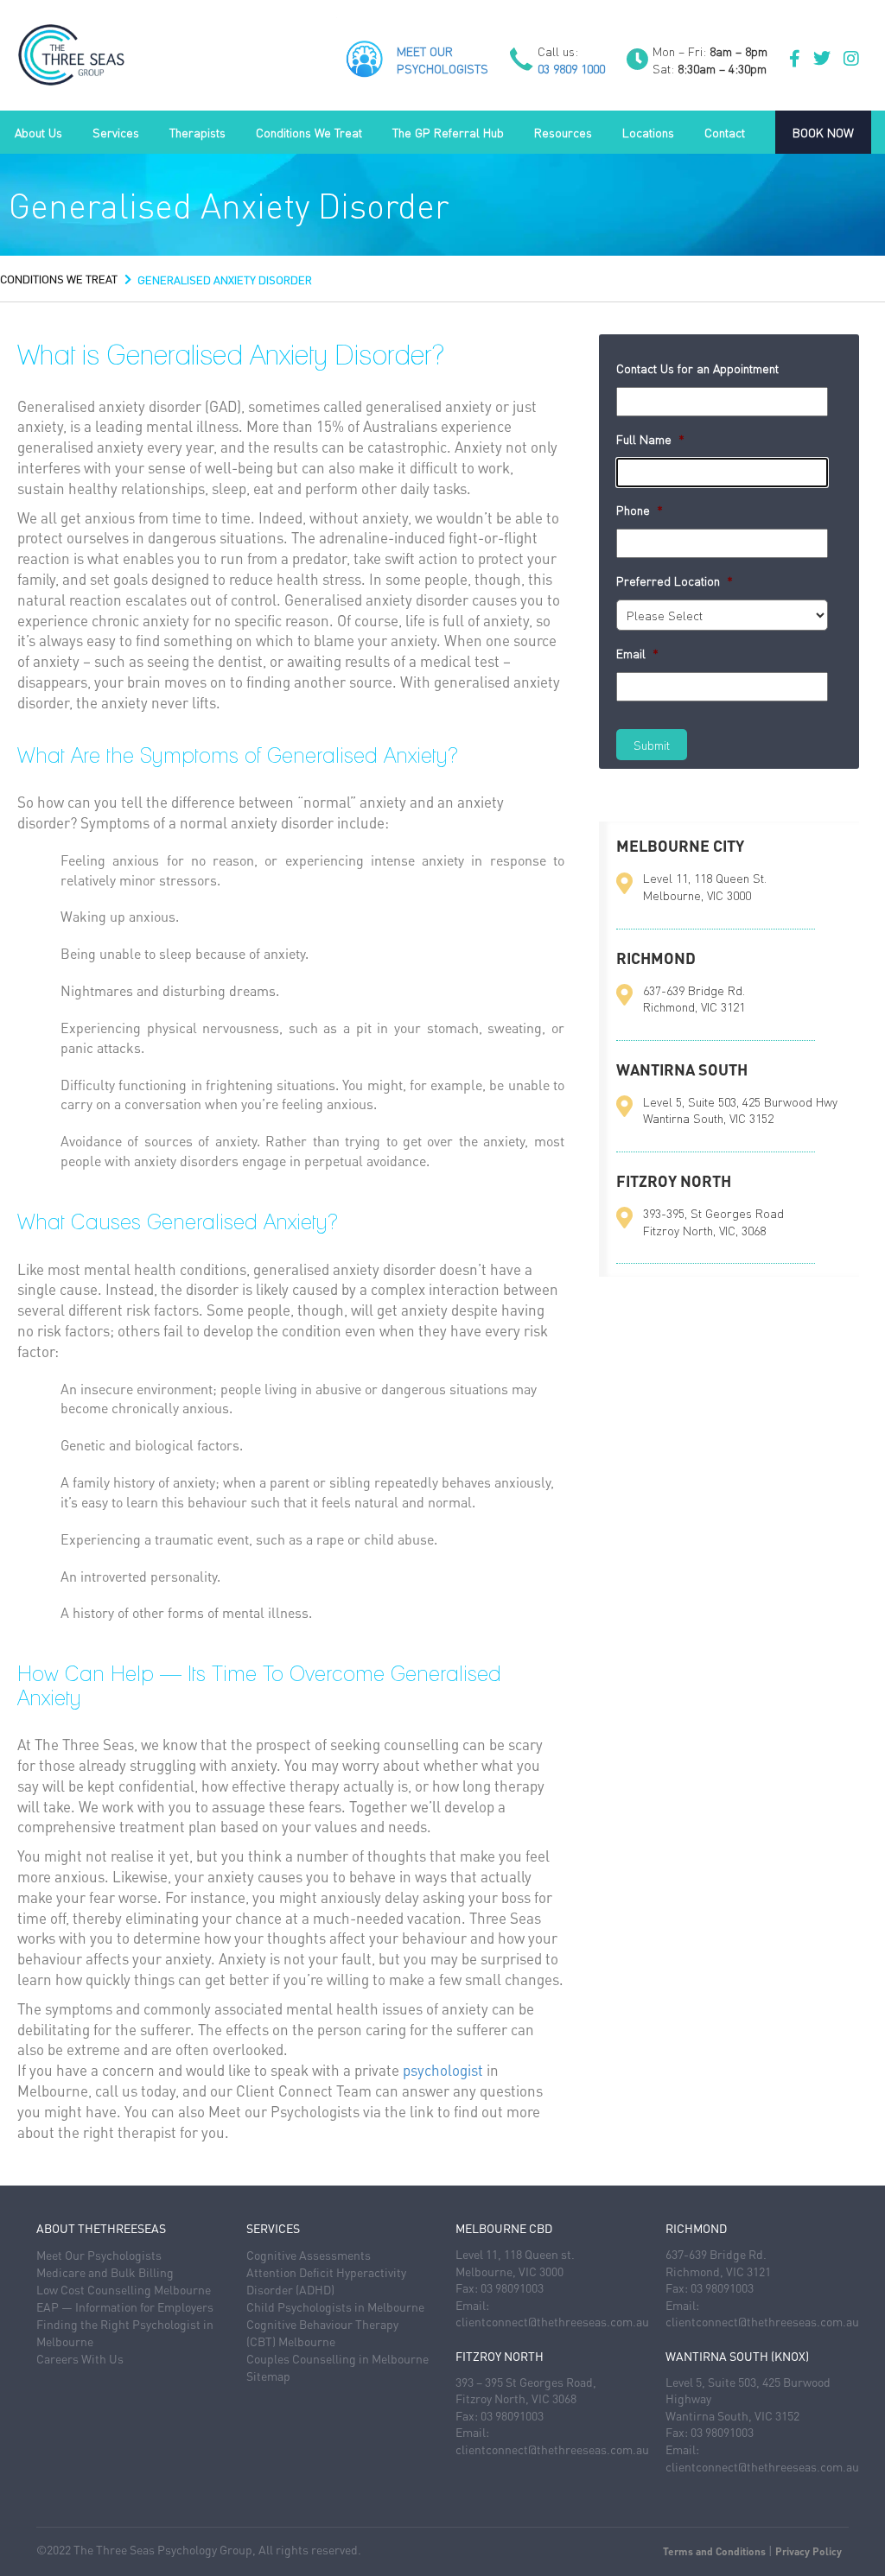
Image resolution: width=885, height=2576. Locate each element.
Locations (648, 132)
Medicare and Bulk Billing (105, 2272)
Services (116, 132)
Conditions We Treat (309, 132)
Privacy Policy (809, 2551)
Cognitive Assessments (309, 2255)
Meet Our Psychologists (99, 2255)
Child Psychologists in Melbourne (335, 2306)
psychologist (443, 2070)
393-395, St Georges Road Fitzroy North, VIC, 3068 (713, 1221)
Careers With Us (80, 2358)
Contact (725, 132)
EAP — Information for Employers (125, 2306)
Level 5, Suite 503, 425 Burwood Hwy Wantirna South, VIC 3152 (740, 1110)
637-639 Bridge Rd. (716, 2254)
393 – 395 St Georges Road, (526, 2382)
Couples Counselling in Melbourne (337, 2358)
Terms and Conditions (714, 2551)
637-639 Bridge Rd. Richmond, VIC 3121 (694, 999)
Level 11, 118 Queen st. (515, 2254)
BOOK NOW (823, 132)
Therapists (197, 132)
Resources (563, 132)
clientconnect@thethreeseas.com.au (552, 2321)
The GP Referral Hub (448, 132)
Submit (652, 745)
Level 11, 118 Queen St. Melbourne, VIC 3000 (705, 886)
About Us (38, 132)
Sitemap (268, 2376)
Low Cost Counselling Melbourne (124, 2289)
